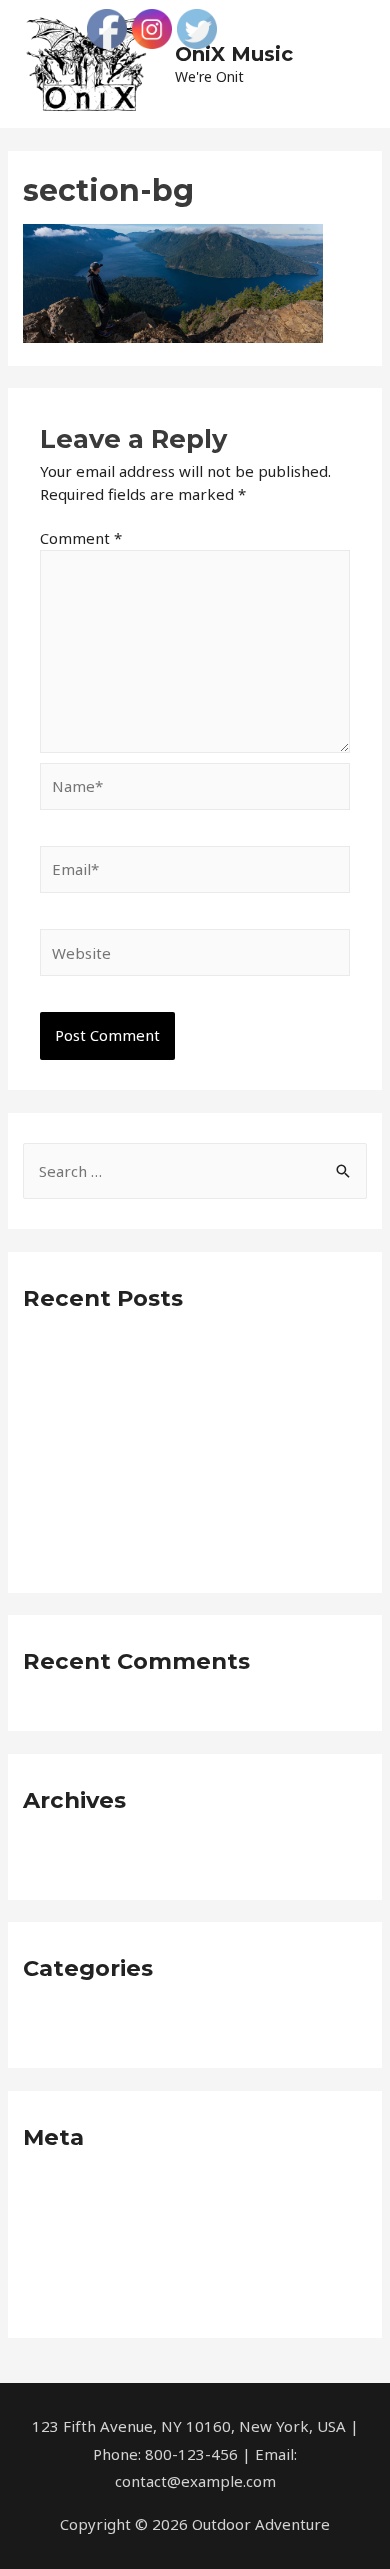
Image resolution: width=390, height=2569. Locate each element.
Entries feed (67, 2225)
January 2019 (69, 1855)
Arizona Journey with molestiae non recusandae (192, 1484)
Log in (44, 2192)
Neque (46, 2023)
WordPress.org (76, 2293)
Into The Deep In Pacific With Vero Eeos (164, 1450)
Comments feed (80, 2259)
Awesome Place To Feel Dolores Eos (151, 1353)
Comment (81, 538)
